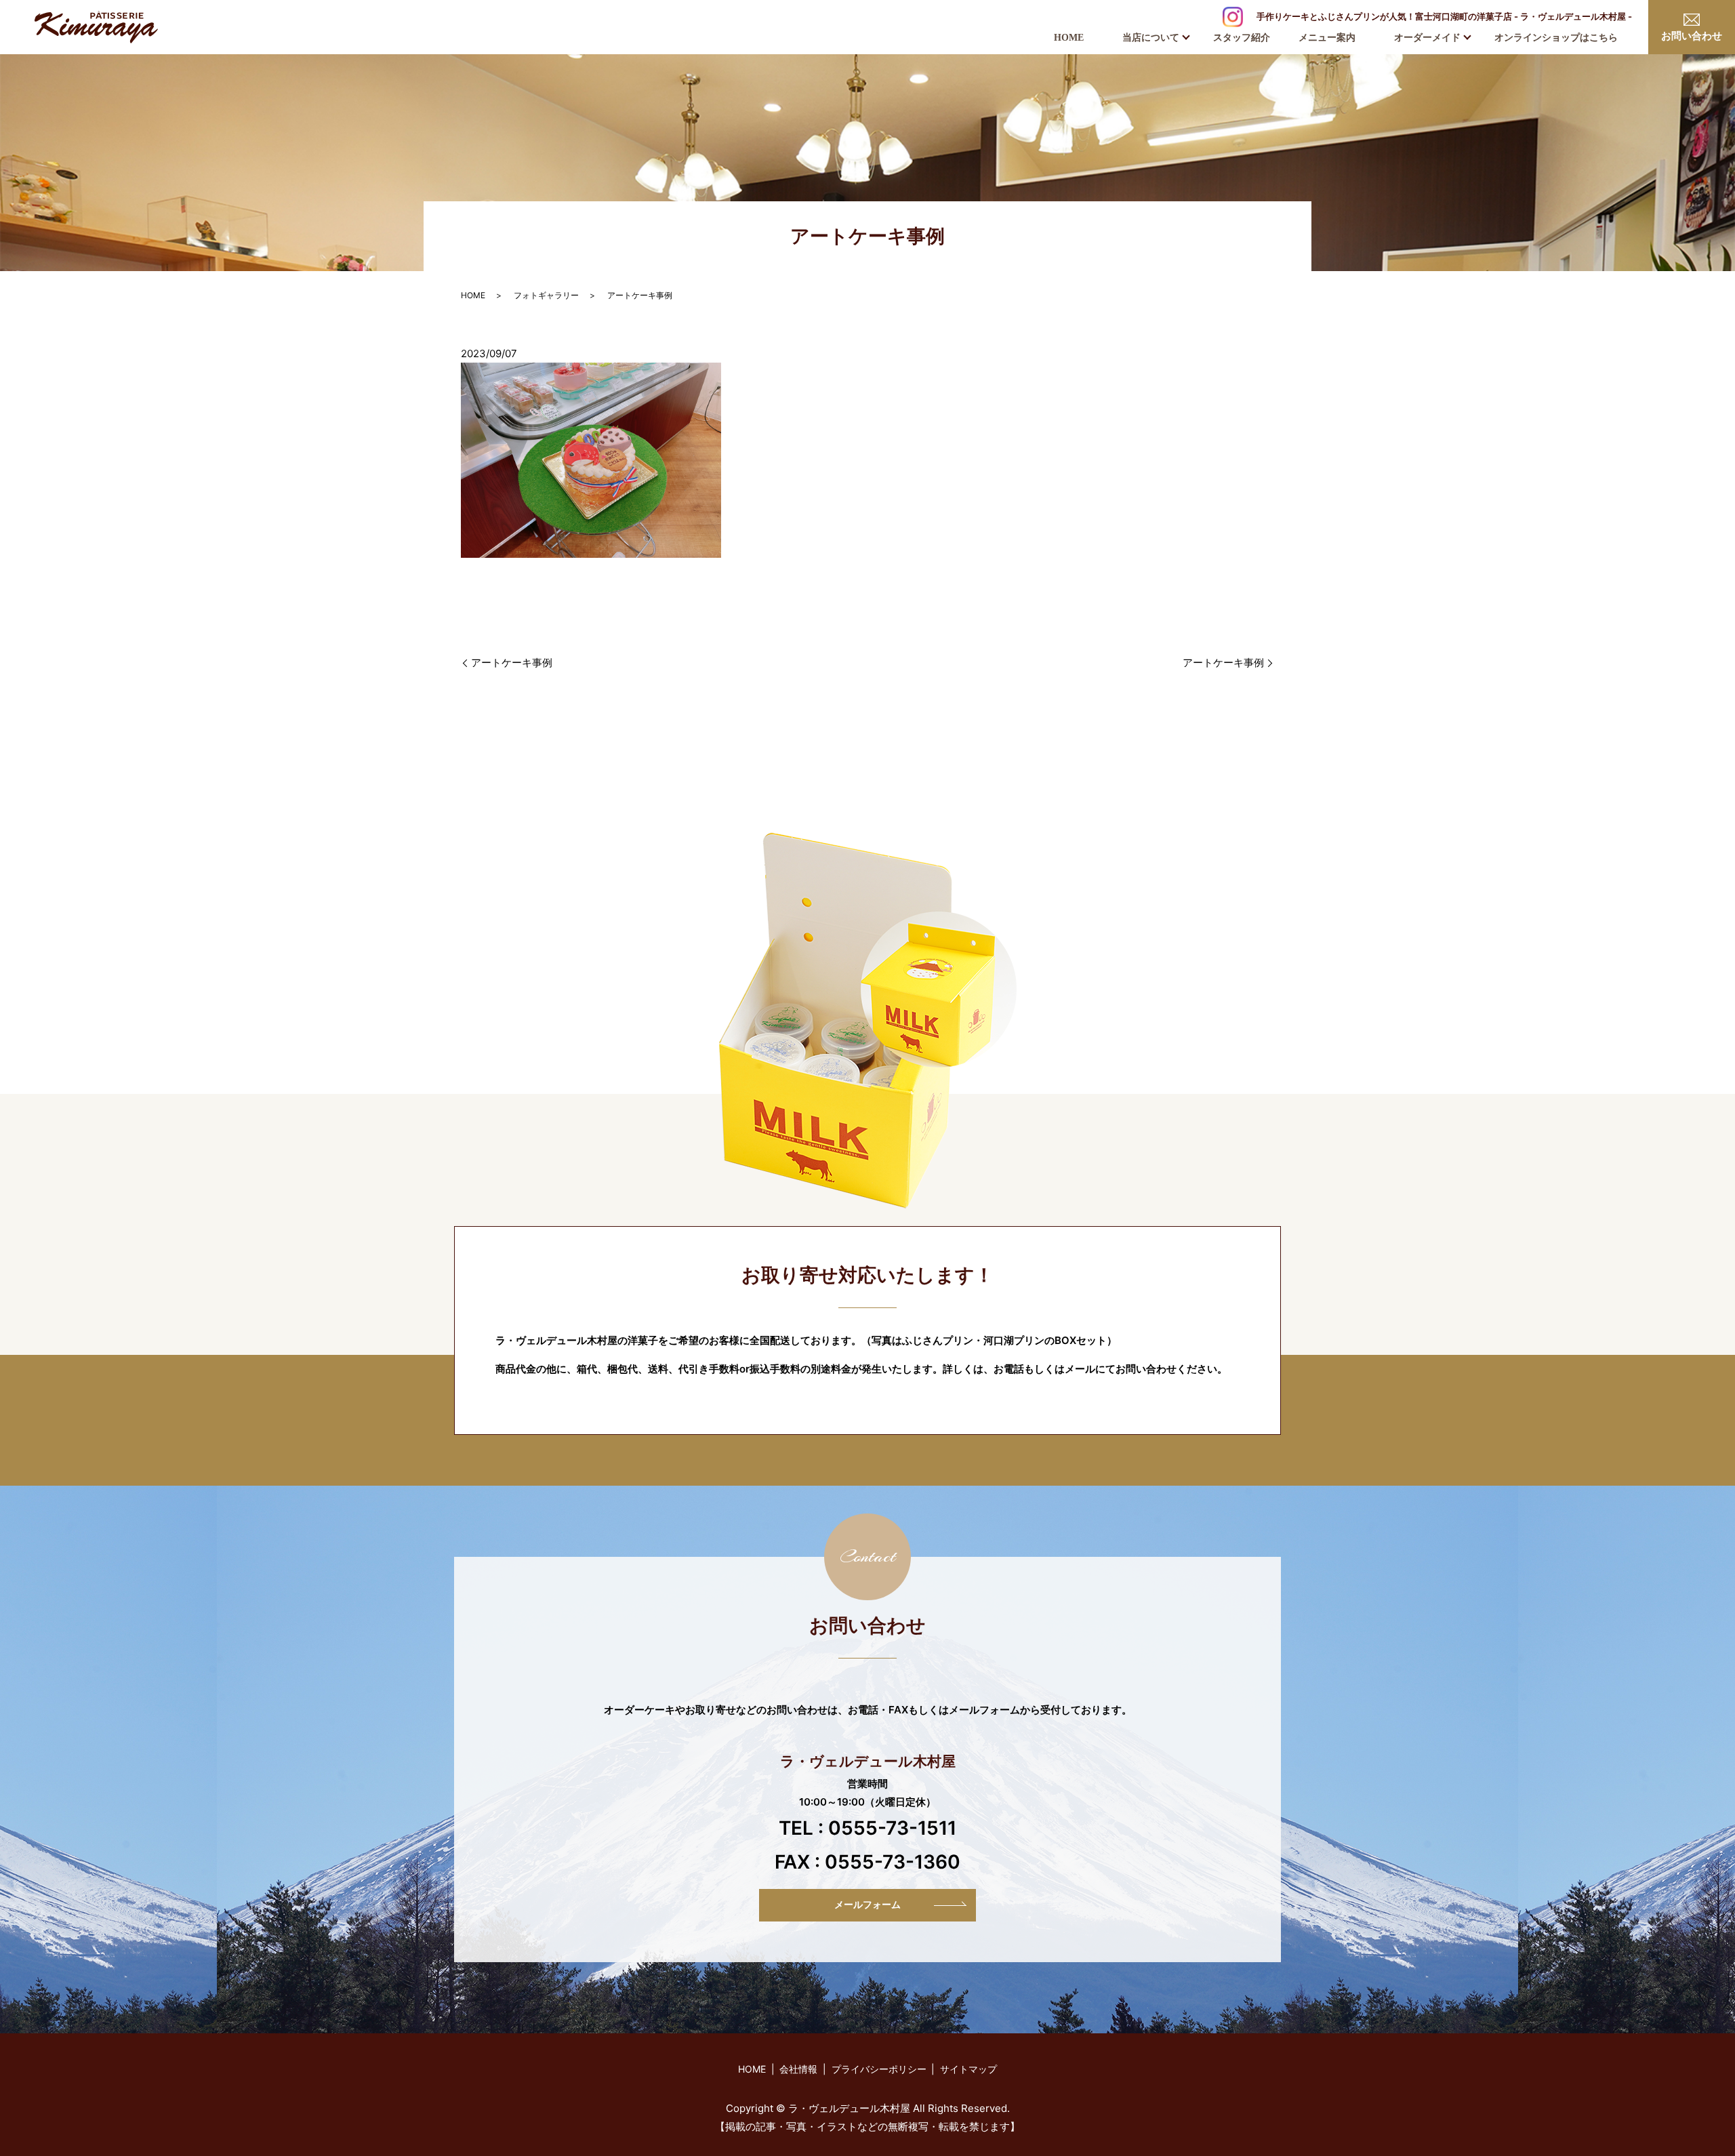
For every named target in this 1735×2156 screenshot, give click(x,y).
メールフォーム (867, 1905)
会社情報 (798, 2069)
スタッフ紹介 (1242, 38)
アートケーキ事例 (512, 663)
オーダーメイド (1427, 38)
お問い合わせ (1692, 36)
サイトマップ (968, 2069)
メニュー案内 (1327, 38)
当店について (1151, 38)
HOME (1069, 38)
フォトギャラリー (546, 295)
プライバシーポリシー (879, 2069)
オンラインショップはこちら (1556, 38)
